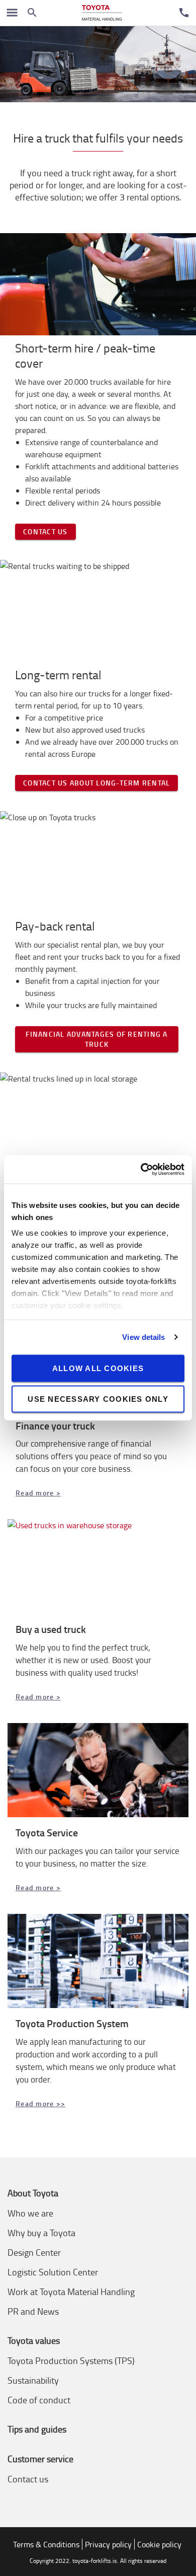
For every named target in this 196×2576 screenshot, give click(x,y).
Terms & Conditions (46, 2544)
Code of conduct (39, 2400)
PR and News (33, 2311)
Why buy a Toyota (41, 2233)
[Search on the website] (32, 13)
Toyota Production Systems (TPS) (71, 2360)
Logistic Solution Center (53, 2272)
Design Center (34, 2252)
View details (143, 1337)
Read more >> (40, 2103)
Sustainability (33, 2380)
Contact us (45, 531)
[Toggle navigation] (12, 13)
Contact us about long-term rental (96, 783)
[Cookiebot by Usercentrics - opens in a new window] (141, 1170)
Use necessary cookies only (98, 1399)
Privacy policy (108, 2544)
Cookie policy (159, 2544)
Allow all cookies (98, 1368)
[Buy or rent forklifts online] (102, 13)
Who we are (30, 2213)
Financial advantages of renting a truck (96, 1039)
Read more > (38, 1493)
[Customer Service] (184, 13)
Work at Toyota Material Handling (71, 2292)
